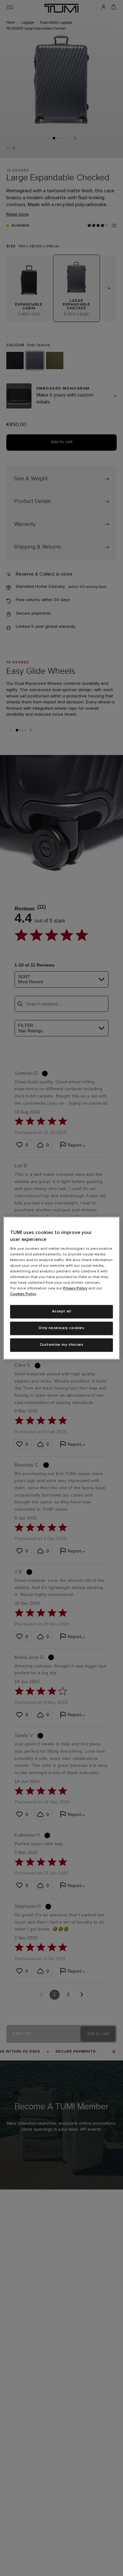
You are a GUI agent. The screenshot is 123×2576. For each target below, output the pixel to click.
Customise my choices (62, 1345)
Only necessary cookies (61, 1328)
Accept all (62, 1312)
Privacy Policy (75, 1289)
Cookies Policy (23, 1294)
